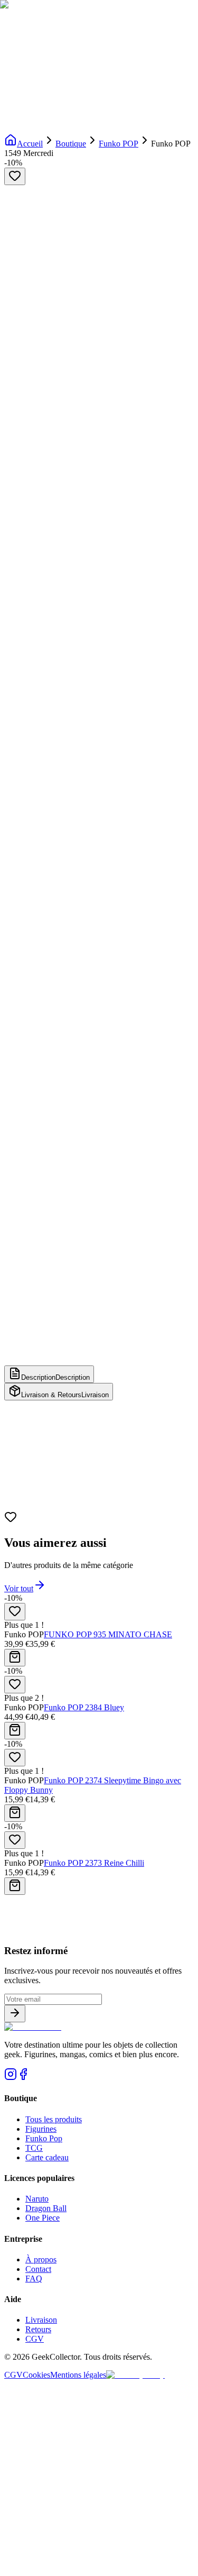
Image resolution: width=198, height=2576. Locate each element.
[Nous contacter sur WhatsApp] (99, 2567)
